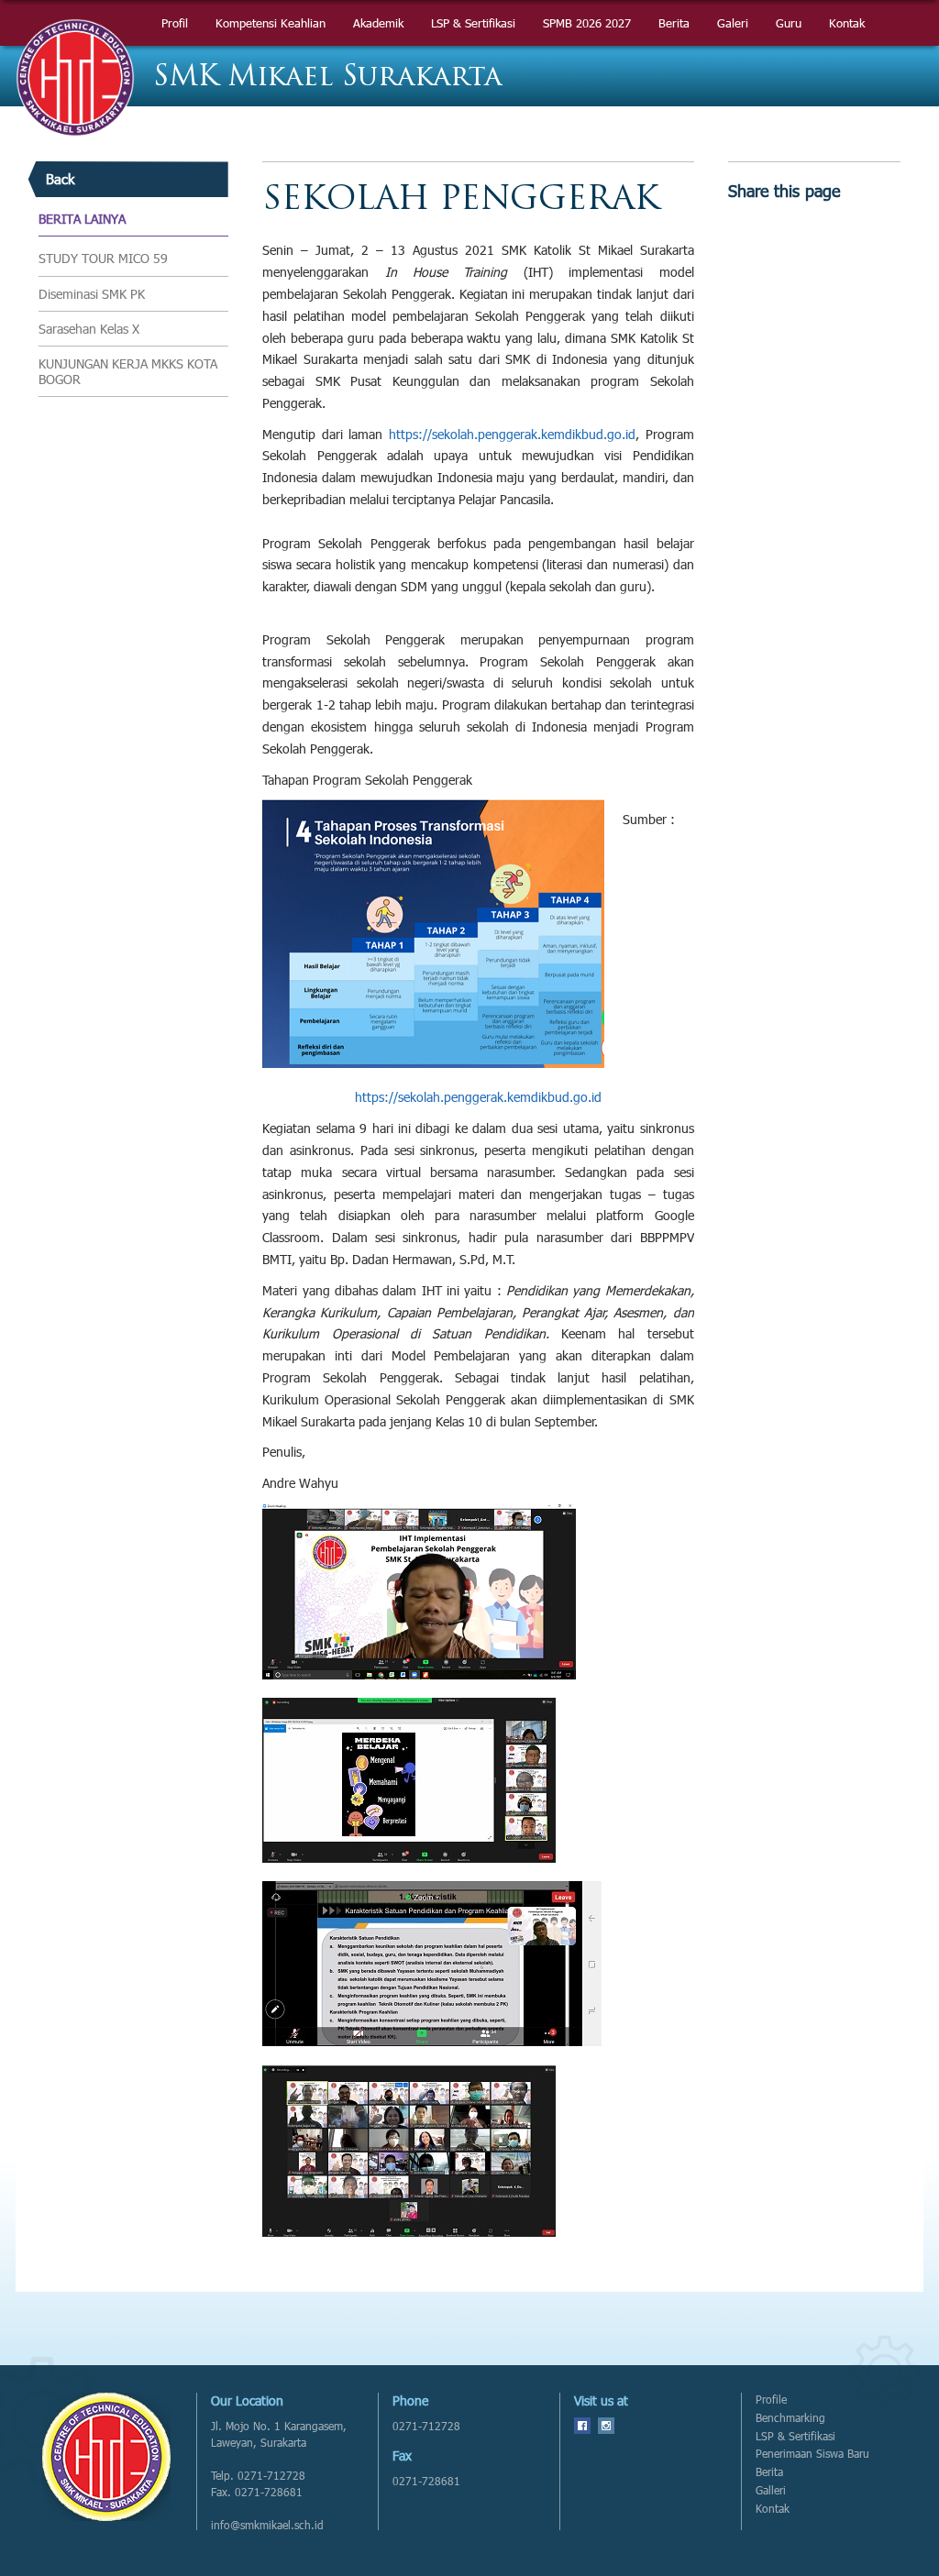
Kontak (773, 2509)
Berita (769, 2472)
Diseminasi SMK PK (92, 294)
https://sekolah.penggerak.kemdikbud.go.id (512, 434)
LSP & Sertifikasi (795, 2436)
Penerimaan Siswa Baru (812, 2454)
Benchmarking (790, 2418)
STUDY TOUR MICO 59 (103, 259)
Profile (771, 2400)
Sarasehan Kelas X (89, 329)
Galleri (771, 2490)
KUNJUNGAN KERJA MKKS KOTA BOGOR (128, 372)
